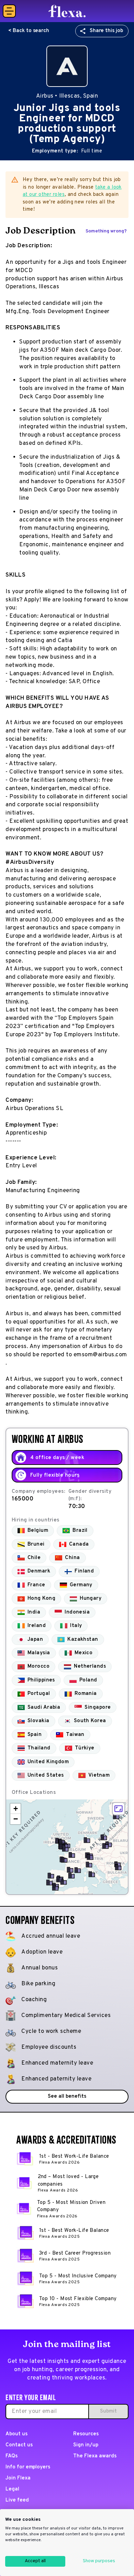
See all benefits (67, 2096)
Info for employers (28, 2467)
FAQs (12, 2456)
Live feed (17, 2500)
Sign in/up (86, 2445)
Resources (86, 2434)
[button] (116, 1816)
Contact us (19, 2445)
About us (16, 2434)
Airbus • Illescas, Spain (67, 96)
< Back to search (29, 31)
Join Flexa (18, 2478)
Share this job (106, 31)
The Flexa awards (95, 2456)
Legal (12, 2489)
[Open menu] (9, 11)
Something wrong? (106, 231)
